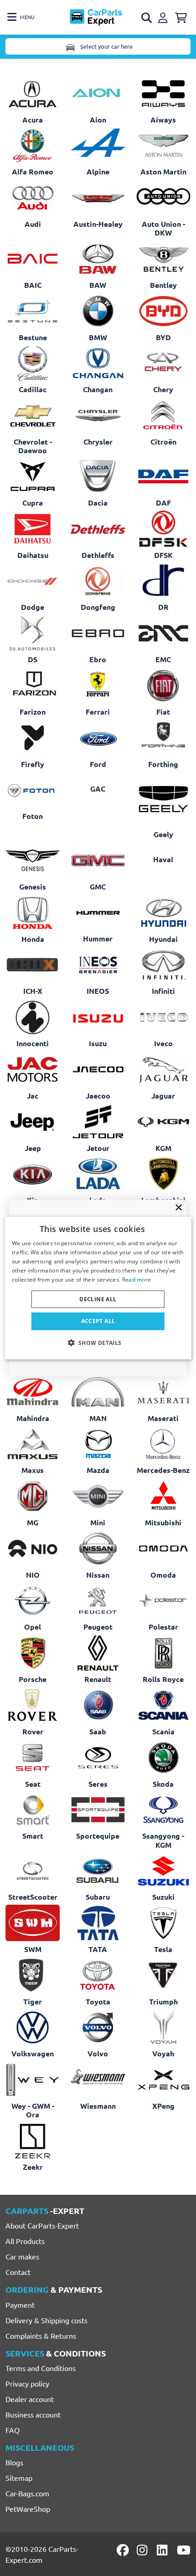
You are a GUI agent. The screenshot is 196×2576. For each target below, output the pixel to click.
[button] (98, 1342)
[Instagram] (144, 2550)
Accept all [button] (98, 1321)
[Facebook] (124, 2550)
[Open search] (147, 18)
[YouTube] (184, 2550)
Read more (137, 1279)
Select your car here (106, 46)
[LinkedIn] (164, 2550)
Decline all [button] (98, 1299)
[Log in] (164, 16)
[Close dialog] (179, 1207)
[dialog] (98, 1288)
